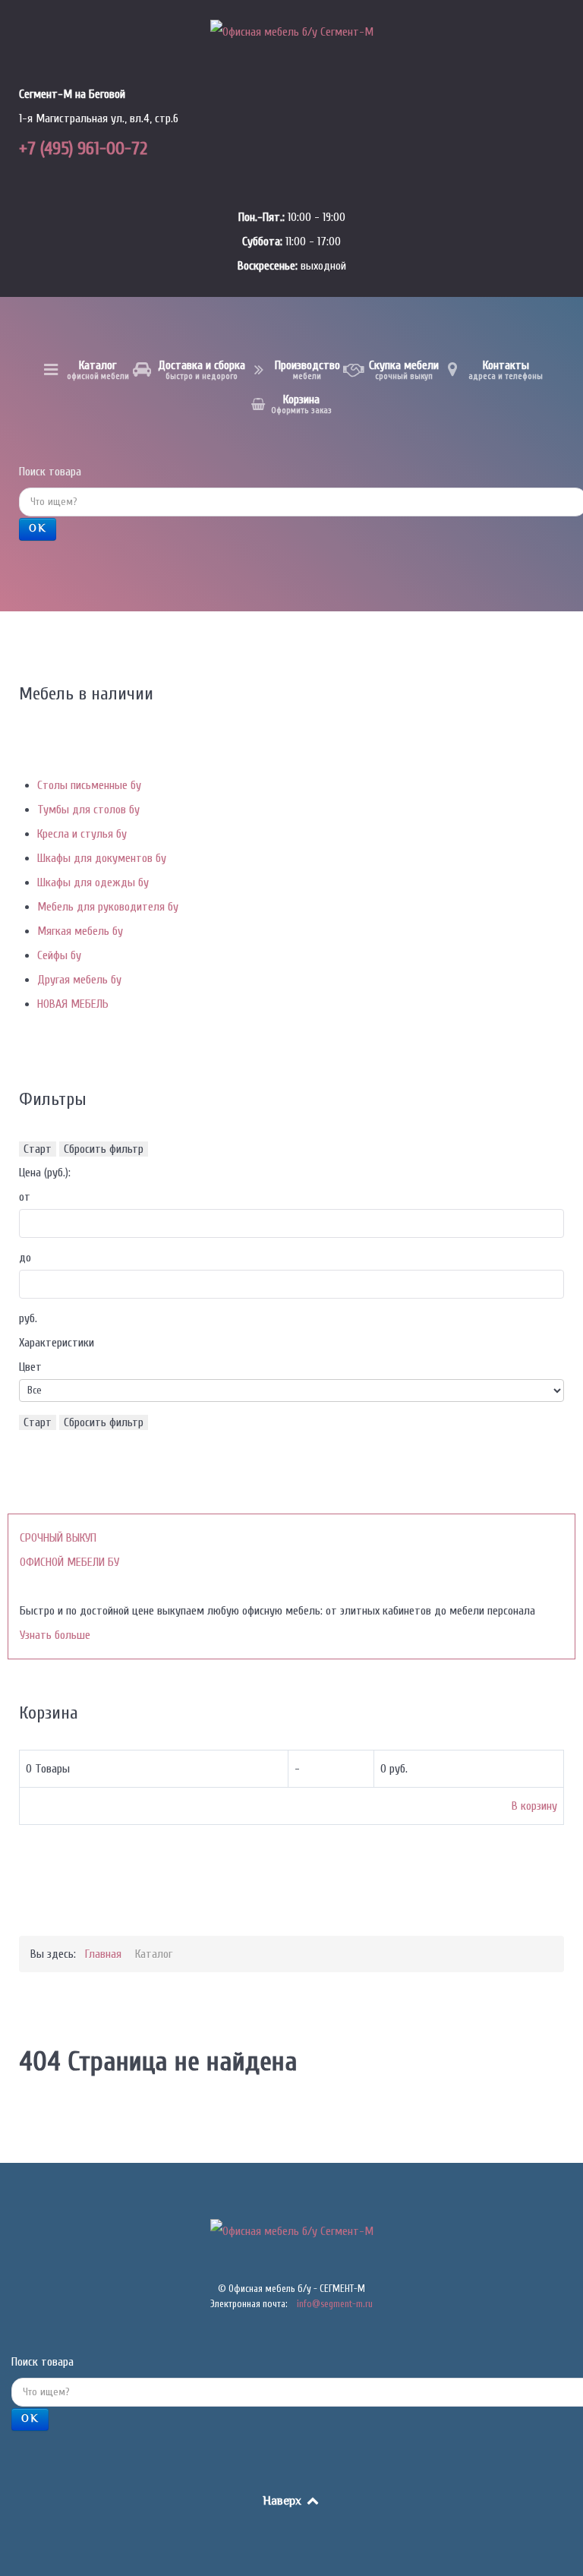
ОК (38, 529)
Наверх (284, 2502)
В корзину (534, 1806)
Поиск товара (50, 472)
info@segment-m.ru (335, 2304)
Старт (38, 1149)
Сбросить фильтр (104, 1149)
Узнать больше (55, 1635)
